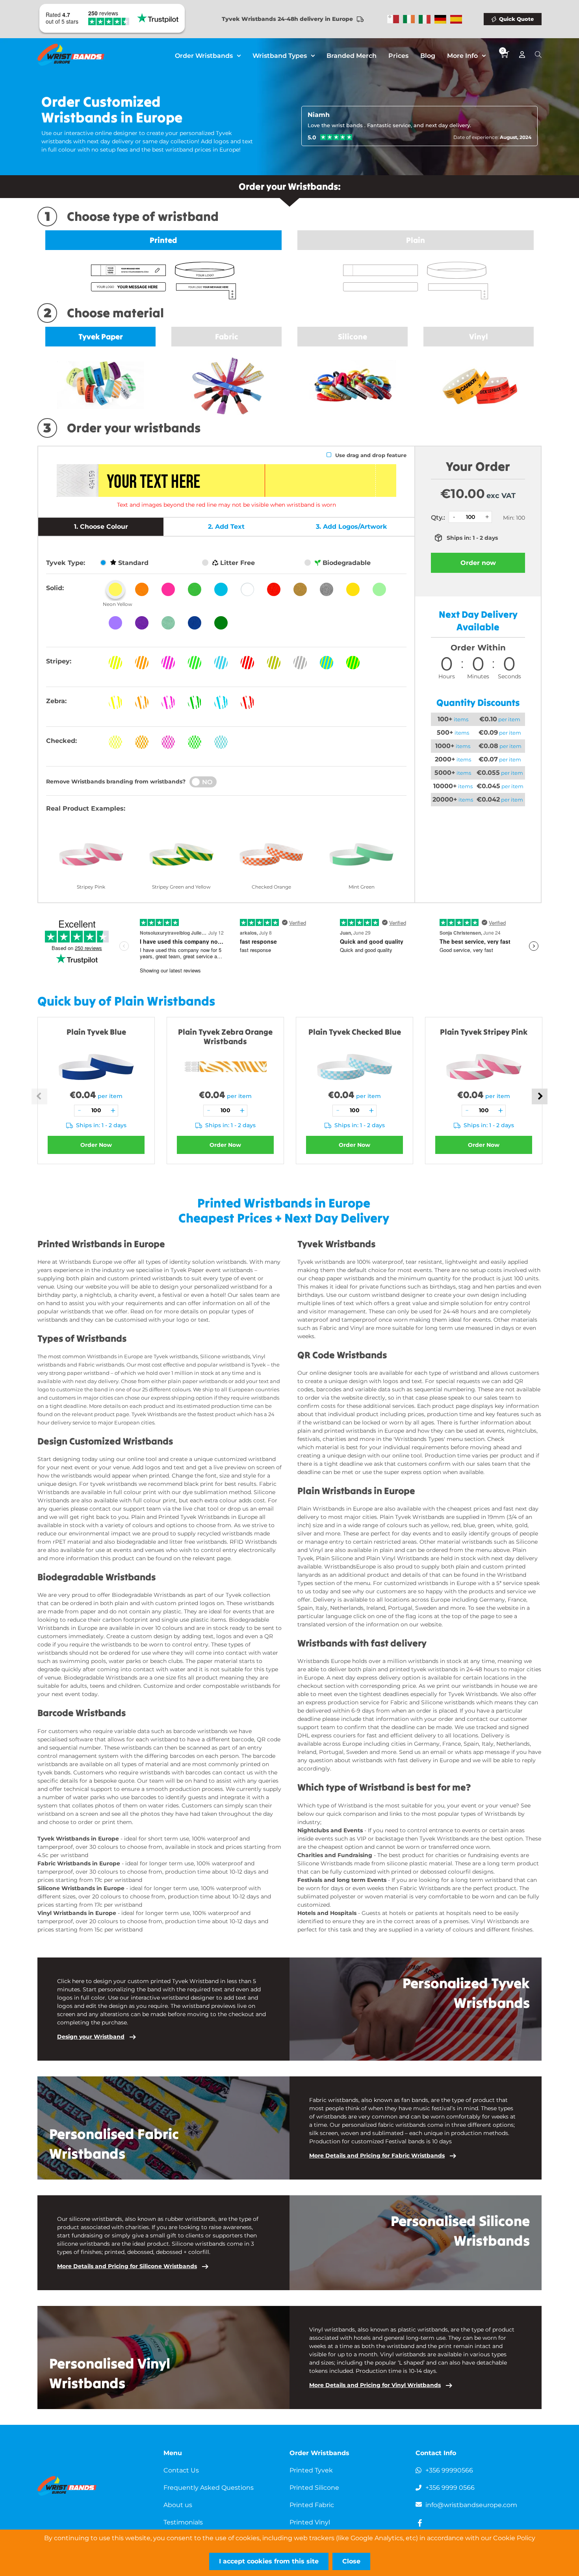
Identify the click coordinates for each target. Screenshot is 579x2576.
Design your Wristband (91, 2037)
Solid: (55, 588)
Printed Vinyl (310, 2522)
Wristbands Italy (425, 19)
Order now (478, 563)
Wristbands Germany (440, 19)
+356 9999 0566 (450, 2488)
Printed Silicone (314, 2488)
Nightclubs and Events (330, 1830)
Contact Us (181, 2470)
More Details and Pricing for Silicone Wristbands (127, 2266)
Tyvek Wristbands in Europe (78, 1839)
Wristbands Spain (456, 19)
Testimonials (183, 2522)
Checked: (61, 741)
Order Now (96, 1145)
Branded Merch (352, 56)
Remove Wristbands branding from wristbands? (116, 782)
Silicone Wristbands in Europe (81, 1888)
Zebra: (56, 701)
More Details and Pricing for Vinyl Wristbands (375, 2385)
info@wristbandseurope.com (471, 2505)
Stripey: (59, 661)
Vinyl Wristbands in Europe (78, 1913)
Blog (428, 56)
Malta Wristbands (393, 19)
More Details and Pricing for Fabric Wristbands (377, 2156)
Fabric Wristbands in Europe (79, 1863)
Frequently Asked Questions (209, 2488)
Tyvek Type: (66, 563)
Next (540, 1096)
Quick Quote (516, 19)
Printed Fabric (312, 2505)
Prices (398, 56)
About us (178, 2505)
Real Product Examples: (86, 808)
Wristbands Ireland (409, 19)
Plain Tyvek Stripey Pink (484, 1032)
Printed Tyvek (311, 2470)
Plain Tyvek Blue (96, 1032)
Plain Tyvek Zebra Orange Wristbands (225, 1036)
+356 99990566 (449, 2470)
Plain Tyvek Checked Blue (355, 1032)
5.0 (312, 137)
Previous (39, 1096)
